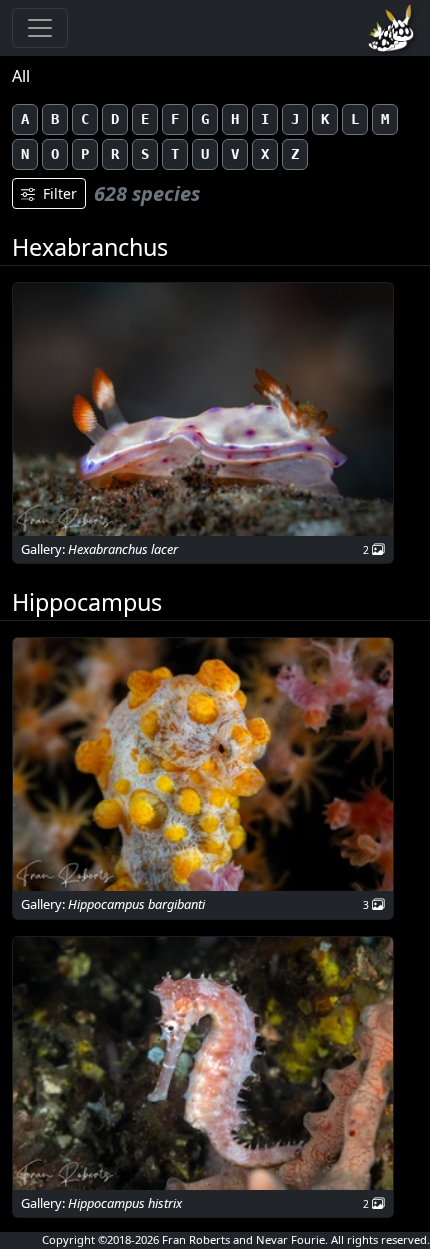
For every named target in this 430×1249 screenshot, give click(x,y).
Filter (60, 193)
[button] (203, 409)
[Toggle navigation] (40, 28)
